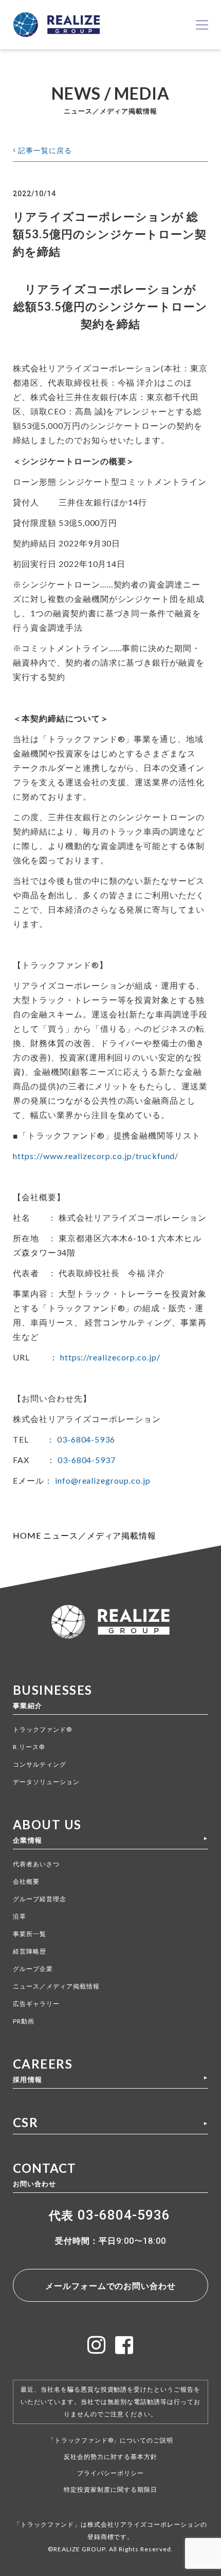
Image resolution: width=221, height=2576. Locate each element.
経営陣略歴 (30, 1951)
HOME (27, 1535)
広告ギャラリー (36, 2004)
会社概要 (26, 1881)
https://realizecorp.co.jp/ (110, 1357)
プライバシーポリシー (110, 2473)
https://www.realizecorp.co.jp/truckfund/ (96, 1156)
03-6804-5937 (87, 1460)
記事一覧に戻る (44, 150)
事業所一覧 (30, 1934)
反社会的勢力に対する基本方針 (110, 2457)
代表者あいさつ (36, 1864)
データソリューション (46, 1782)
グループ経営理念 (40, 1899)
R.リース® (29, 1747)
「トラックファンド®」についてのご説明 (110, 2440)
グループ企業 (33, 1969)
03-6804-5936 (86, 1439)
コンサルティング (40, 1764)
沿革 (20, 1916)
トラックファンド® (42, 1729)
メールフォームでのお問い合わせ (110, 2286)
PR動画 (24, 2021)
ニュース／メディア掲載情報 (100, 1535)
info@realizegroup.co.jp (103, 1480)
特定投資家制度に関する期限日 (110, 2489)
